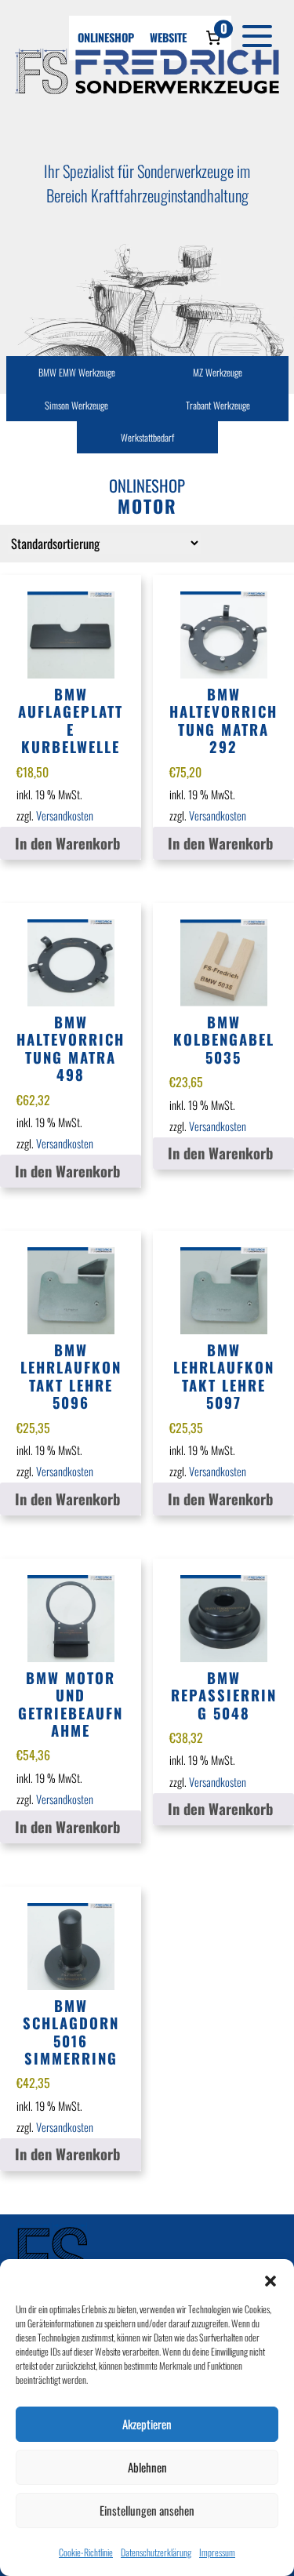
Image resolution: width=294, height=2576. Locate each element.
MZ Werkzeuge (218, 372)
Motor (76, 403)
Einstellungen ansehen (147, 2510)
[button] (270, 2279)
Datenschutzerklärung (156, 2552)
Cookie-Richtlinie (86, 2552)
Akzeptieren (147, 2424)
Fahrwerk (218, 403)
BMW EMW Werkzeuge (77, 372)
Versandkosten (65, 815)
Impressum (217, 2552)
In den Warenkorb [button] (67, 843)
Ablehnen (147, 2467)
